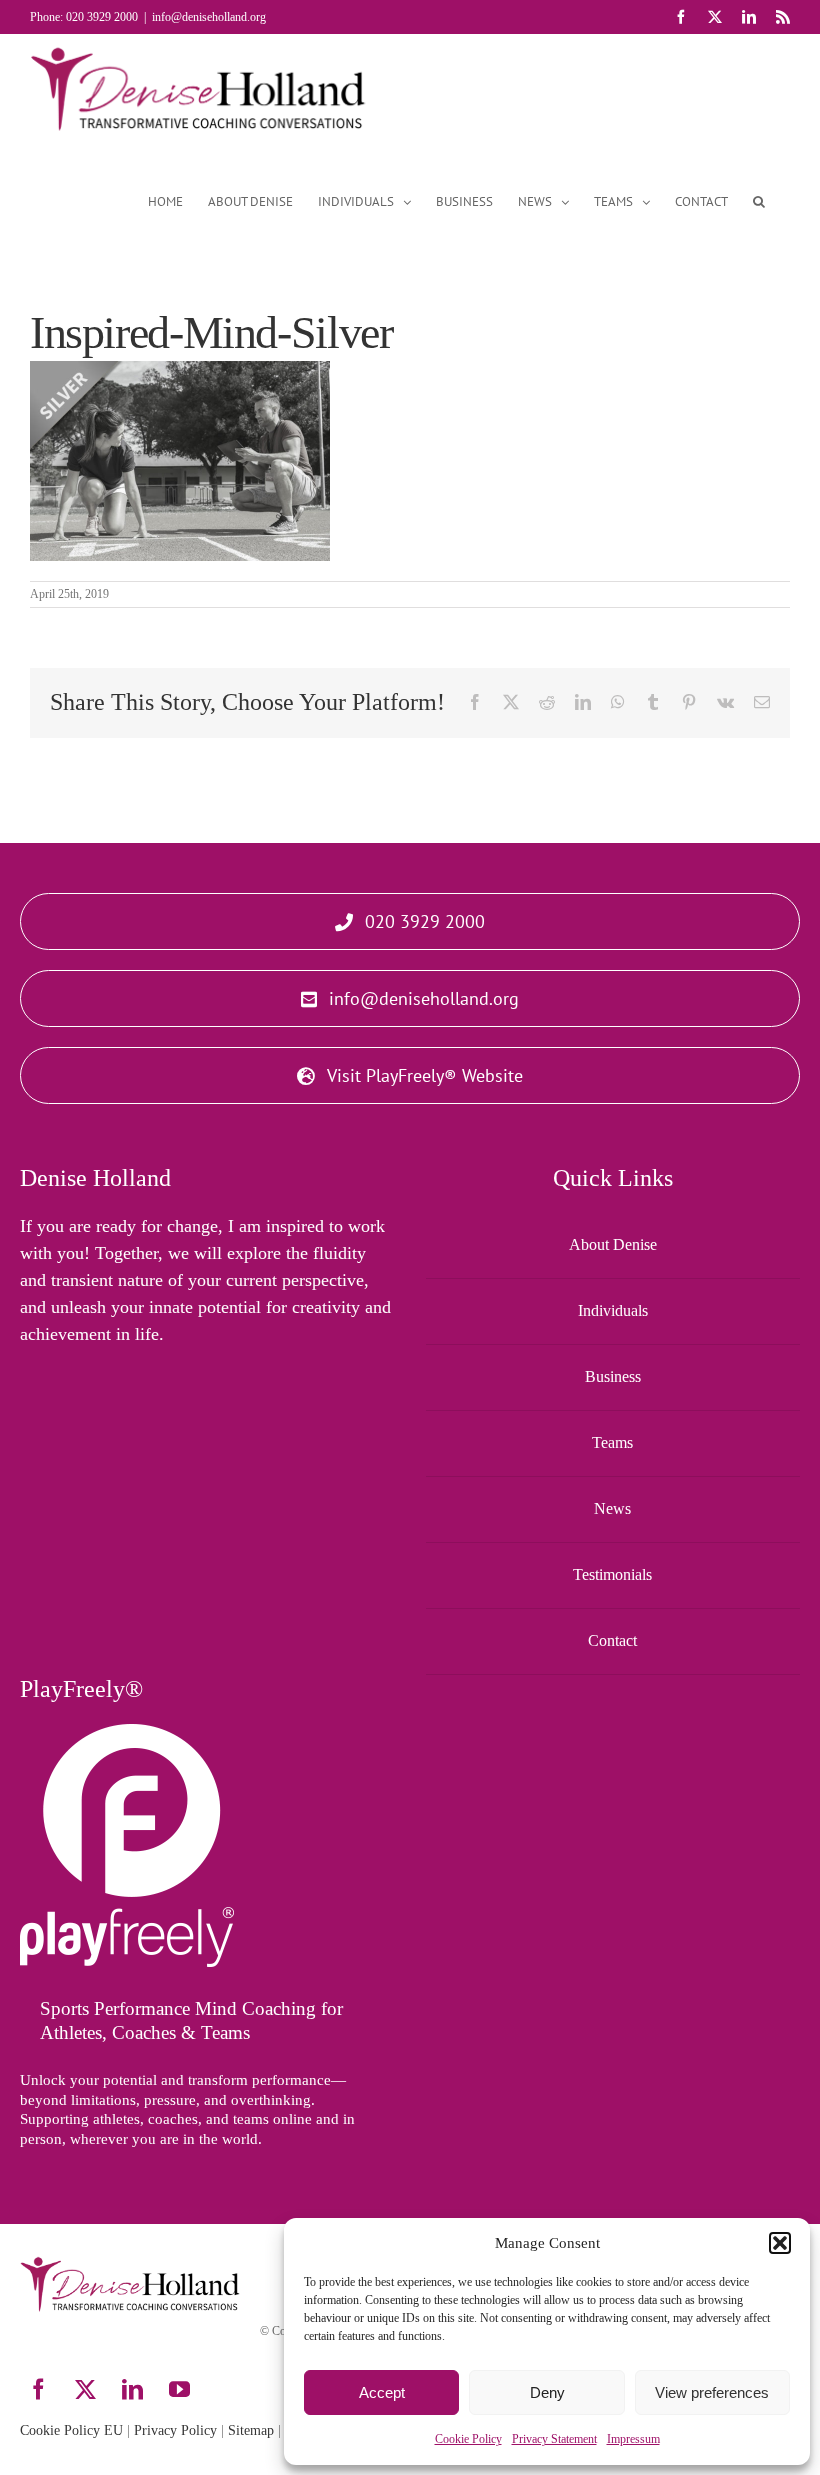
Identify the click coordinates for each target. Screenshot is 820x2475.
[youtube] (179, 2389)
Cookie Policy (468, 2439)
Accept (382, 2392)
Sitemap (251, 2430)
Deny (547, 2392)
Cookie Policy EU (71, 2430)
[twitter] (85, 2389)
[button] (780, 2243)
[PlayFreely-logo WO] (127, 1733)
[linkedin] (132, 2389)
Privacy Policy (175, 2430)
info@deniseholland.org (209, 17)
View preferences (712, 2392)
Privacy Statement (554, 2439)
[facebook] (38, 2389)
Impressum (633, 2439)
